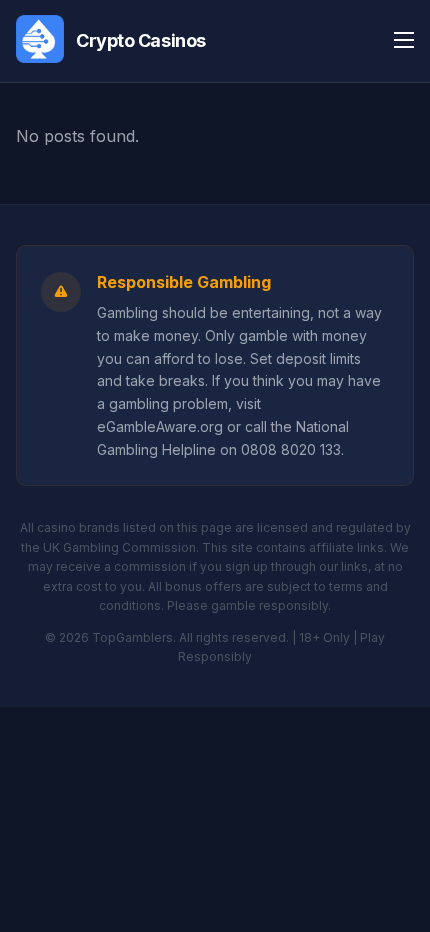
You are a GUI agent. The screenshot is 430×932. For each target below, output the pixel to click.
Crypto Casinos (141, 40)
